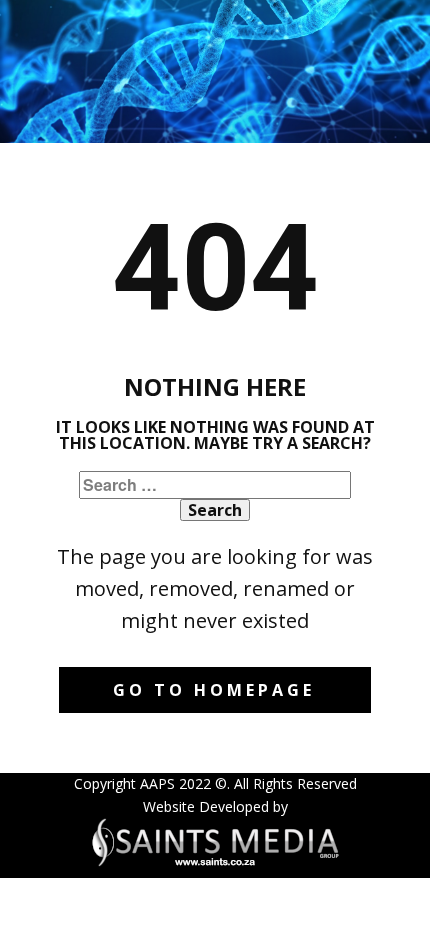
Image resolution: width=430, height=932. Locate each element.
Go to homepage (214, 690)
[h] (215, 842)
